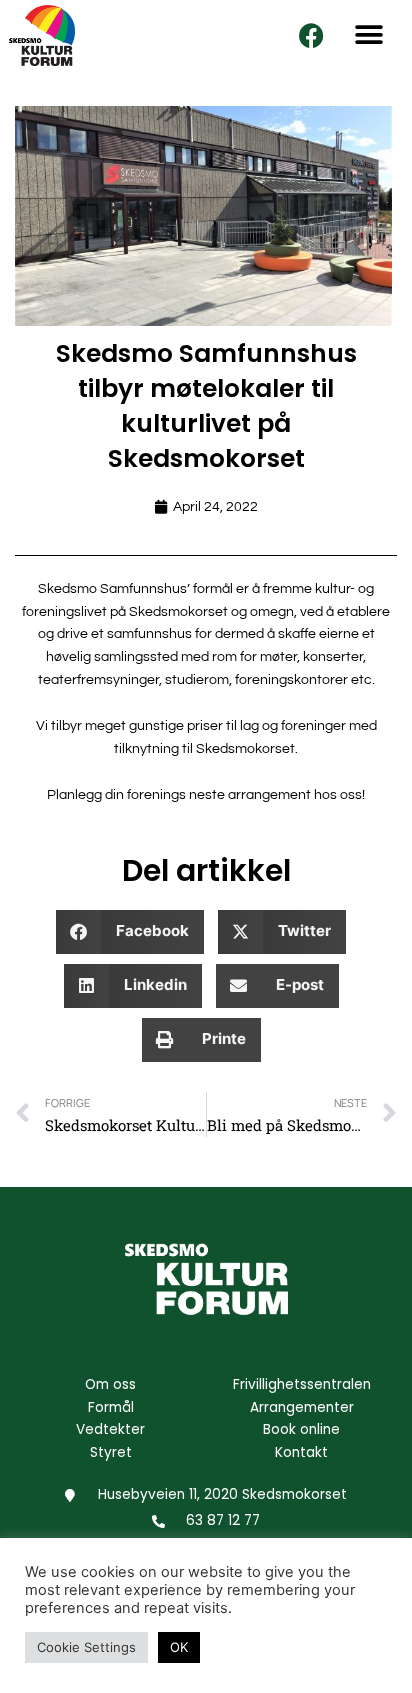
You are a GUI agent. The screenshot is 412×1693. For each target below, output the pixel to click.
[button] (369, 35)
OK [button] (179, 1647)
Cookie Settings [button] (86, 1647)
